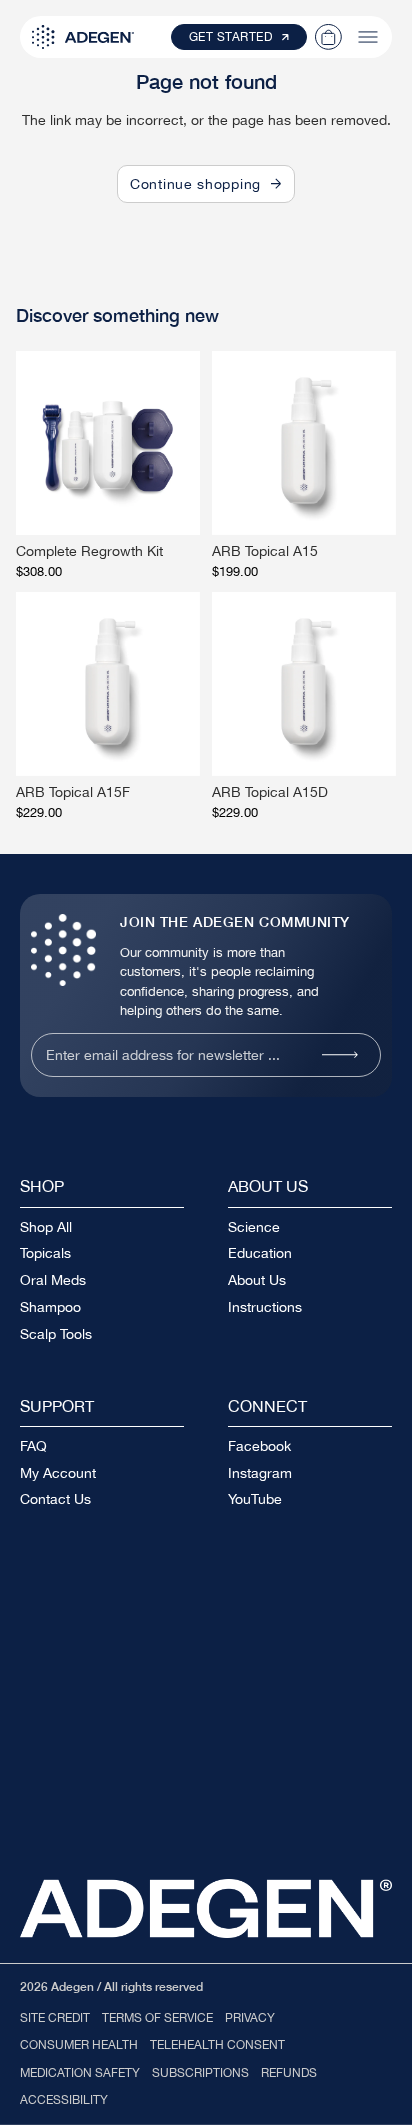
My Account (58, 1473)
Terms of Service (157, 2018)
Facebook (259, 1446)
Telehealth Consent (217, 2045)
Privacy (250, 2018)
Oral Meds (53, 1280)
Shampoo (50, 1307)
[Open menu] (368, 37)
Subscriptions (200, 2073)
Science (254, 1227)
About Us (257, 1280)
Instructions (265, 1307)
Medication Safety (80, 2073)
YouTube (255, 1499)
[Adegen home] (206, 1908)
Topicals (45, 1253)
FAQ (33, 1446)
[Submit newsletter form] (340, 1055)
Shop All (46, 1227)
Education (260, 1253)
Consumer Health (79, 2045)
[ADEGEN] (83, 37)
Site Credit (55, 2018)
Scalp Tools (56, 1334)
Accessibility (64, 2100)
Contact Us (55, 1499)
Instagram (260, 1473)
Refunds (289, 2073)
